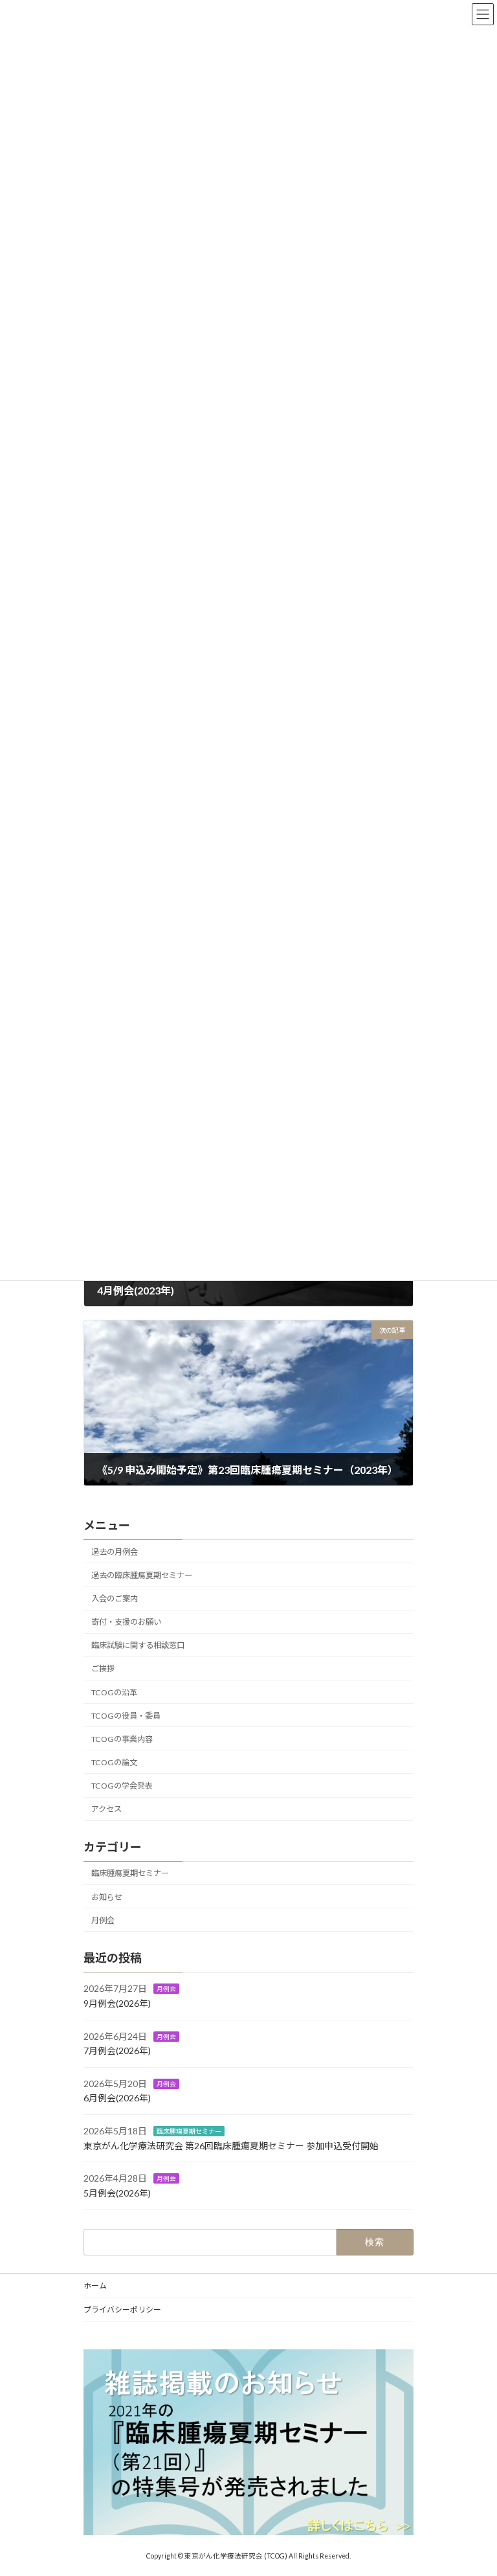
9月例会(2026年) (117, 2003)
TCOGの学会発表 (122, 1786)
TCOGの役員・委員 (126, 1716)
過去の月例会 (115, 1552)
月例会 (103, 1920)
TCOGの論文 (114, 1762)
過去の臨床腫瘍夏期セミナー (142, 1575)
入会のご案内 (115, 1599)
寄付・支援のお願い (126, 1622)
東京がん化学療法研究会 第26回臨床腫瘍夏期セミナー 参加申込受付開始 (231, 2146)
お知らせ (107, 1897)
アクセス (106, 1809)
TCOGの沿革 (114, 1692)
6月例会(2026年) (117, 2098)
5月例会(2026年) (117, 2193)
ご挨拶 (103, 1669)
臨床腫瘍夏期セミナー (130, 1874)
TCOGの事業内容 (122, 1739)
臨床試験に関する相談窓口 (138, 1646)
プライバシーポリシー (122, 2310)
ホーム (95, 2286)
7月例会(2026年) (117, 2051)
